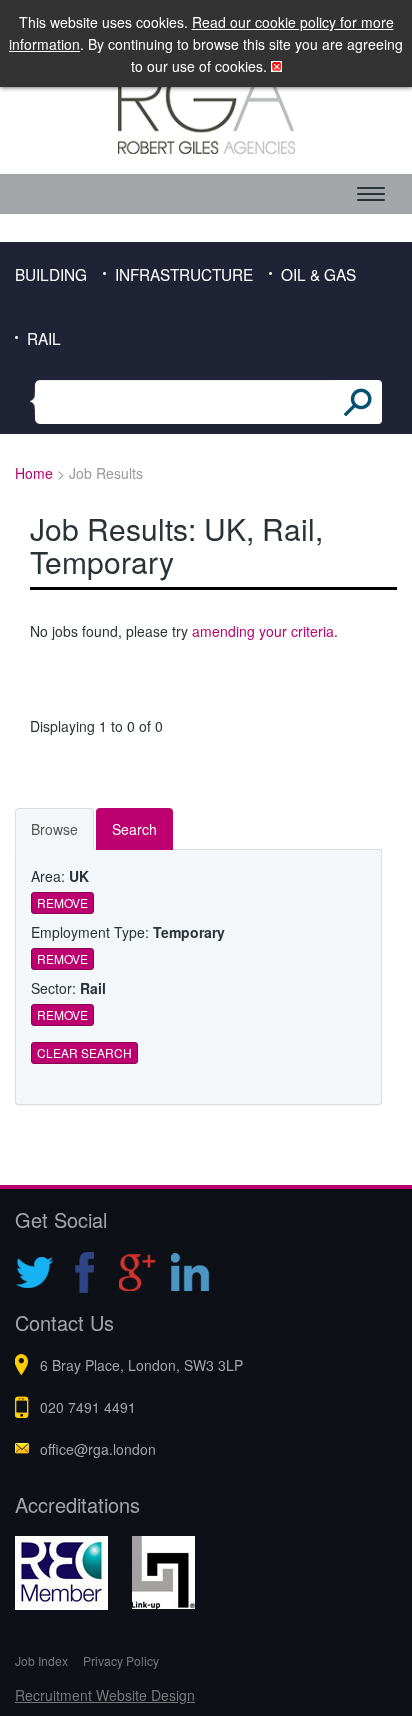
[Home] (206, 107)
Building (51, 274)
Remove (62, 902)
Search (134, 829)
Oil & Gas (318, 274)
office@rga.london (98, 1449)
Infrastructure (184, 274)
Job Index (41, 1660)
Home (34, 473)
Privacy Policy (121, 1660)
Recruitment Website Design (105, 1695)
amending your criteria (263, 631)
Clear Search (84, 1052)
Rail (44, 338)
